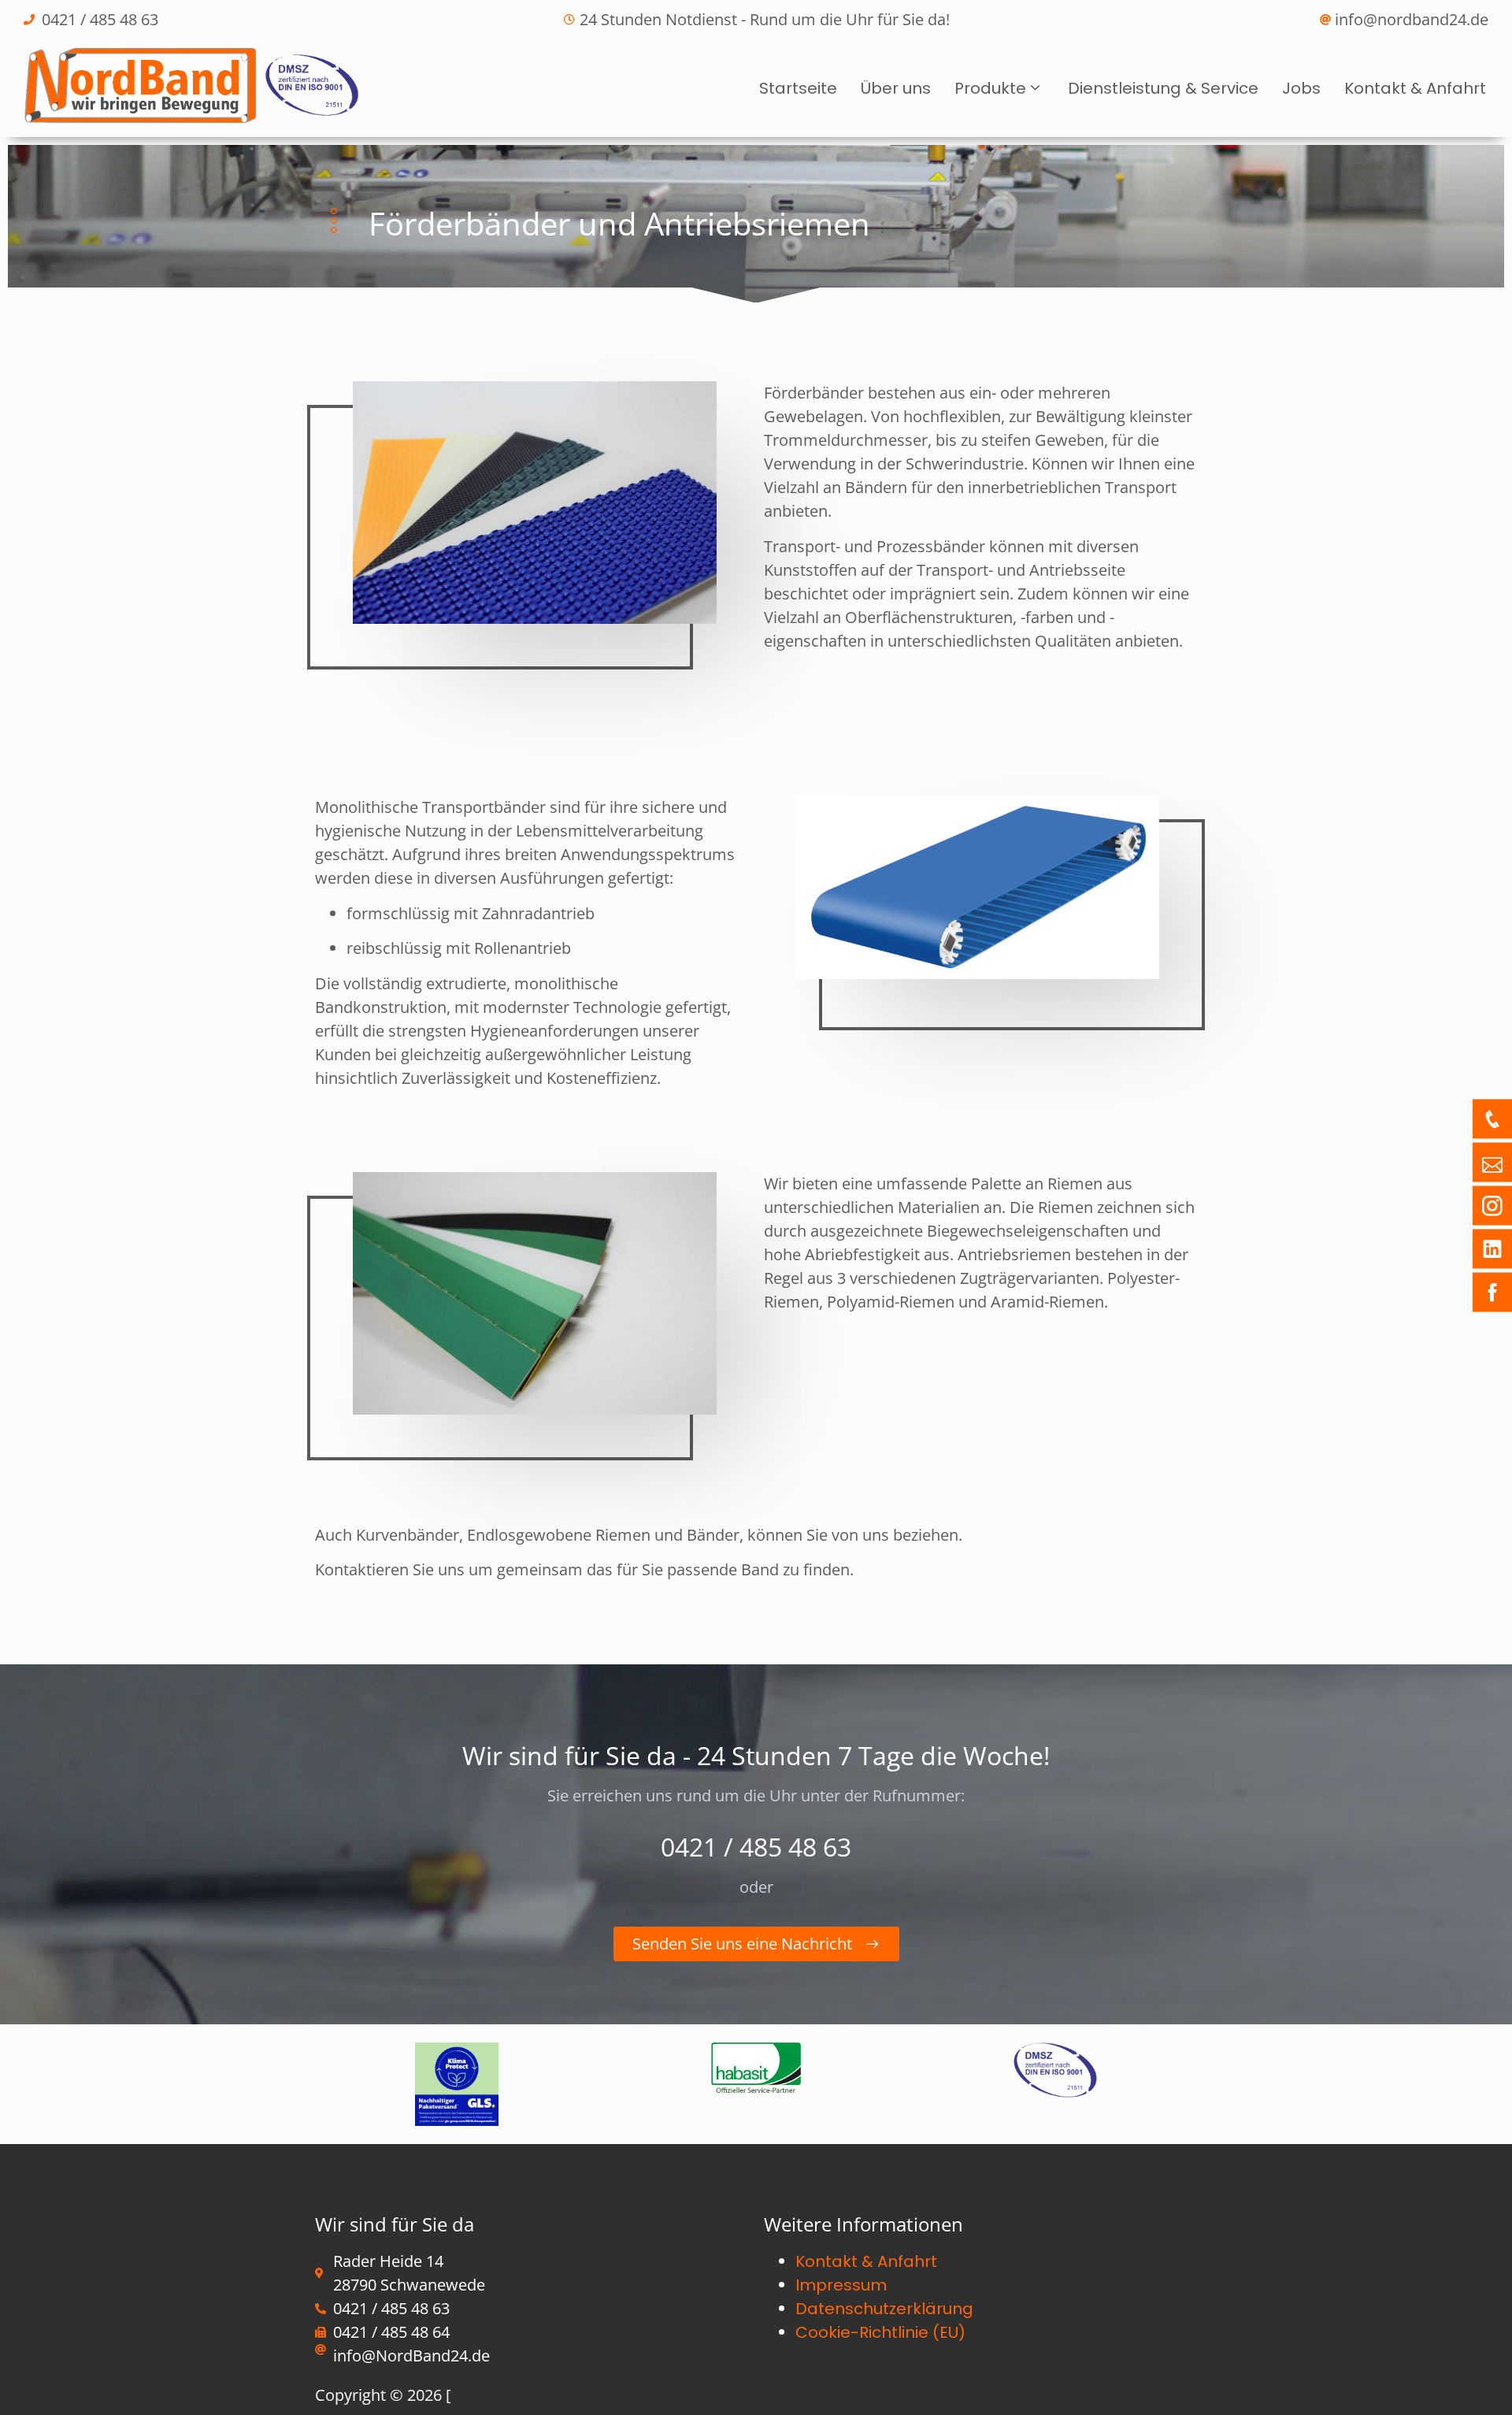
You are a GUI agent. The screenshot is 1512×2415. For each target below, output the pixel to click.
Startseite (798, 88)
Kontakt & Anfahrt (1415, 88)
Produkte (990, 88)
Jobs (1301, 88)
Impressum (841, 2285)
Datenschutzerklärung (884, 2309)
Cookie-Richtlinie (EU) (880, 2332)
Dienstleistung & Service (1163, 88)
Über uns (896, 88)
